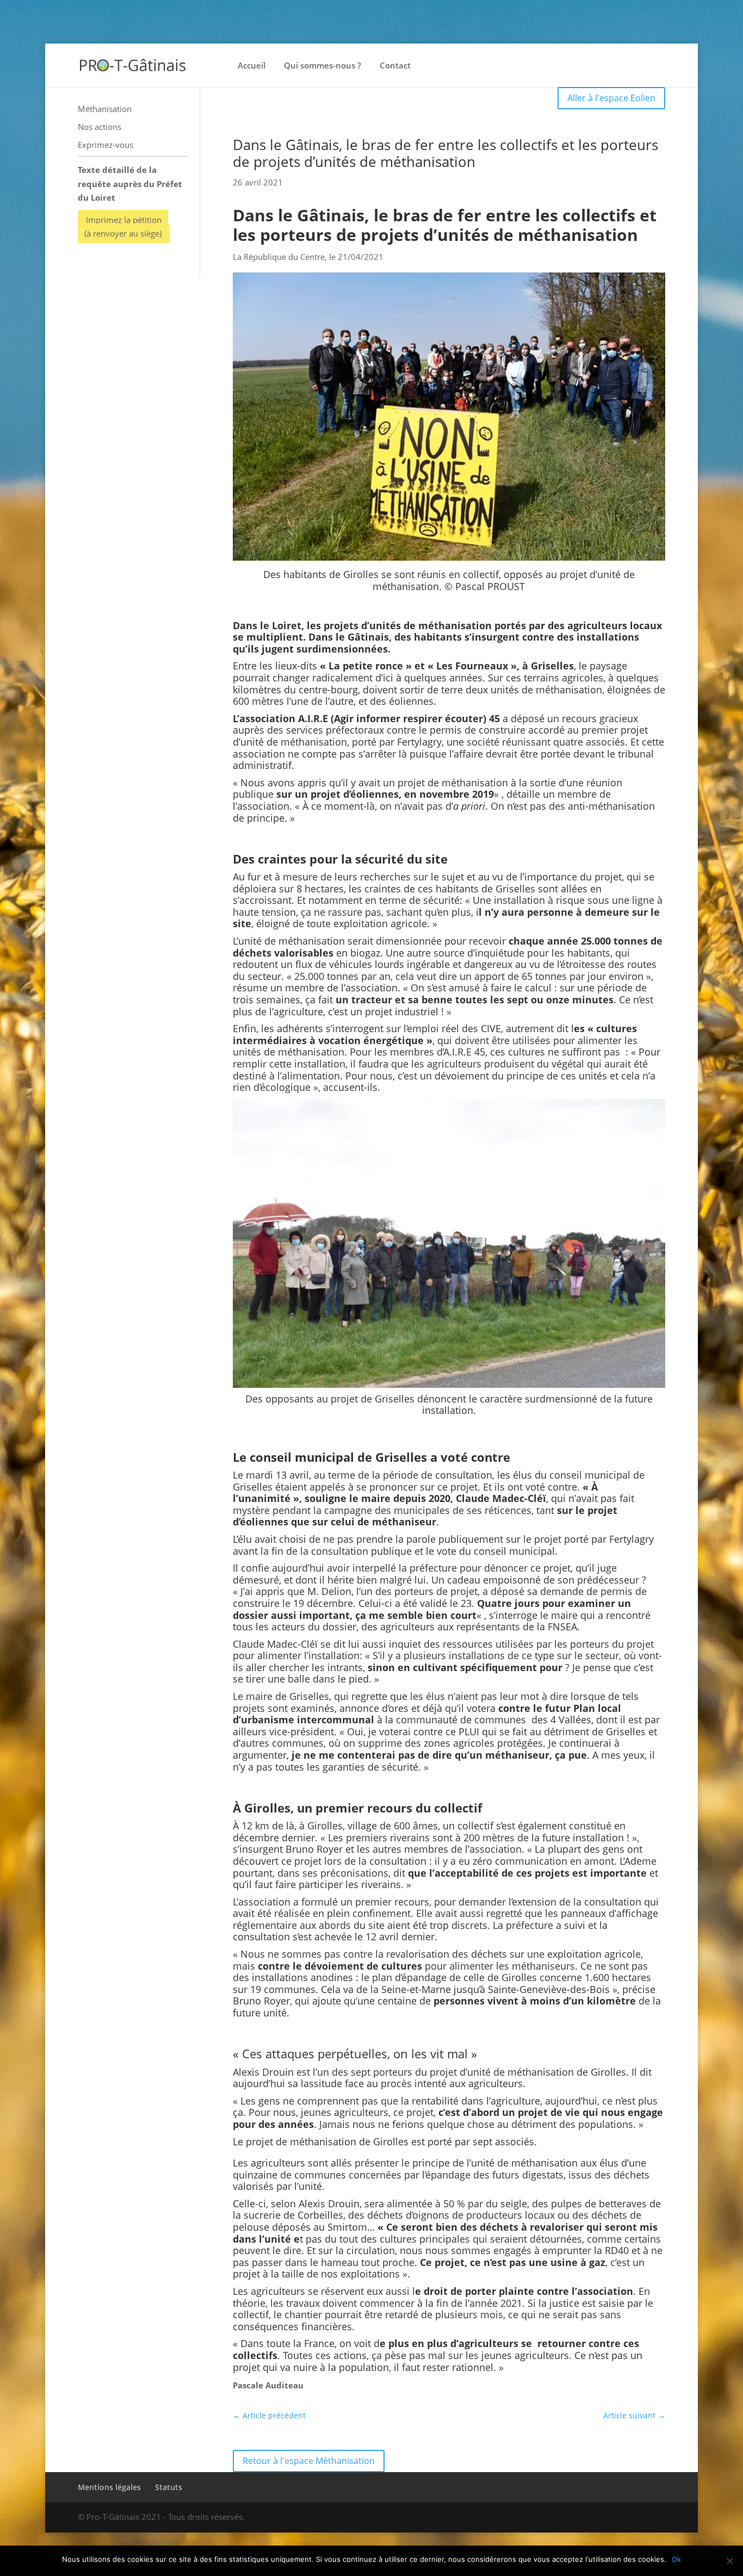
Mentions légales (109, 2487)
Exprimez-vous (106, 145)
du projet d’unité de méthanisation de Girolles (521, 2072)
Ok (676, 2559)
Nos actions (100, 127)
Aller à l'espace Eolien (611, 98)
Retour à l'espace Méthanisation (309, 2461)
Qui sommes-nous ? (323, 66)
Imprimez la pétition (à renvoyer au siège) (123, 227)
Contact (395, 66)
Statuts (169, 2487)
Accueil (252, 66)
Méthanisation (105, 109)
